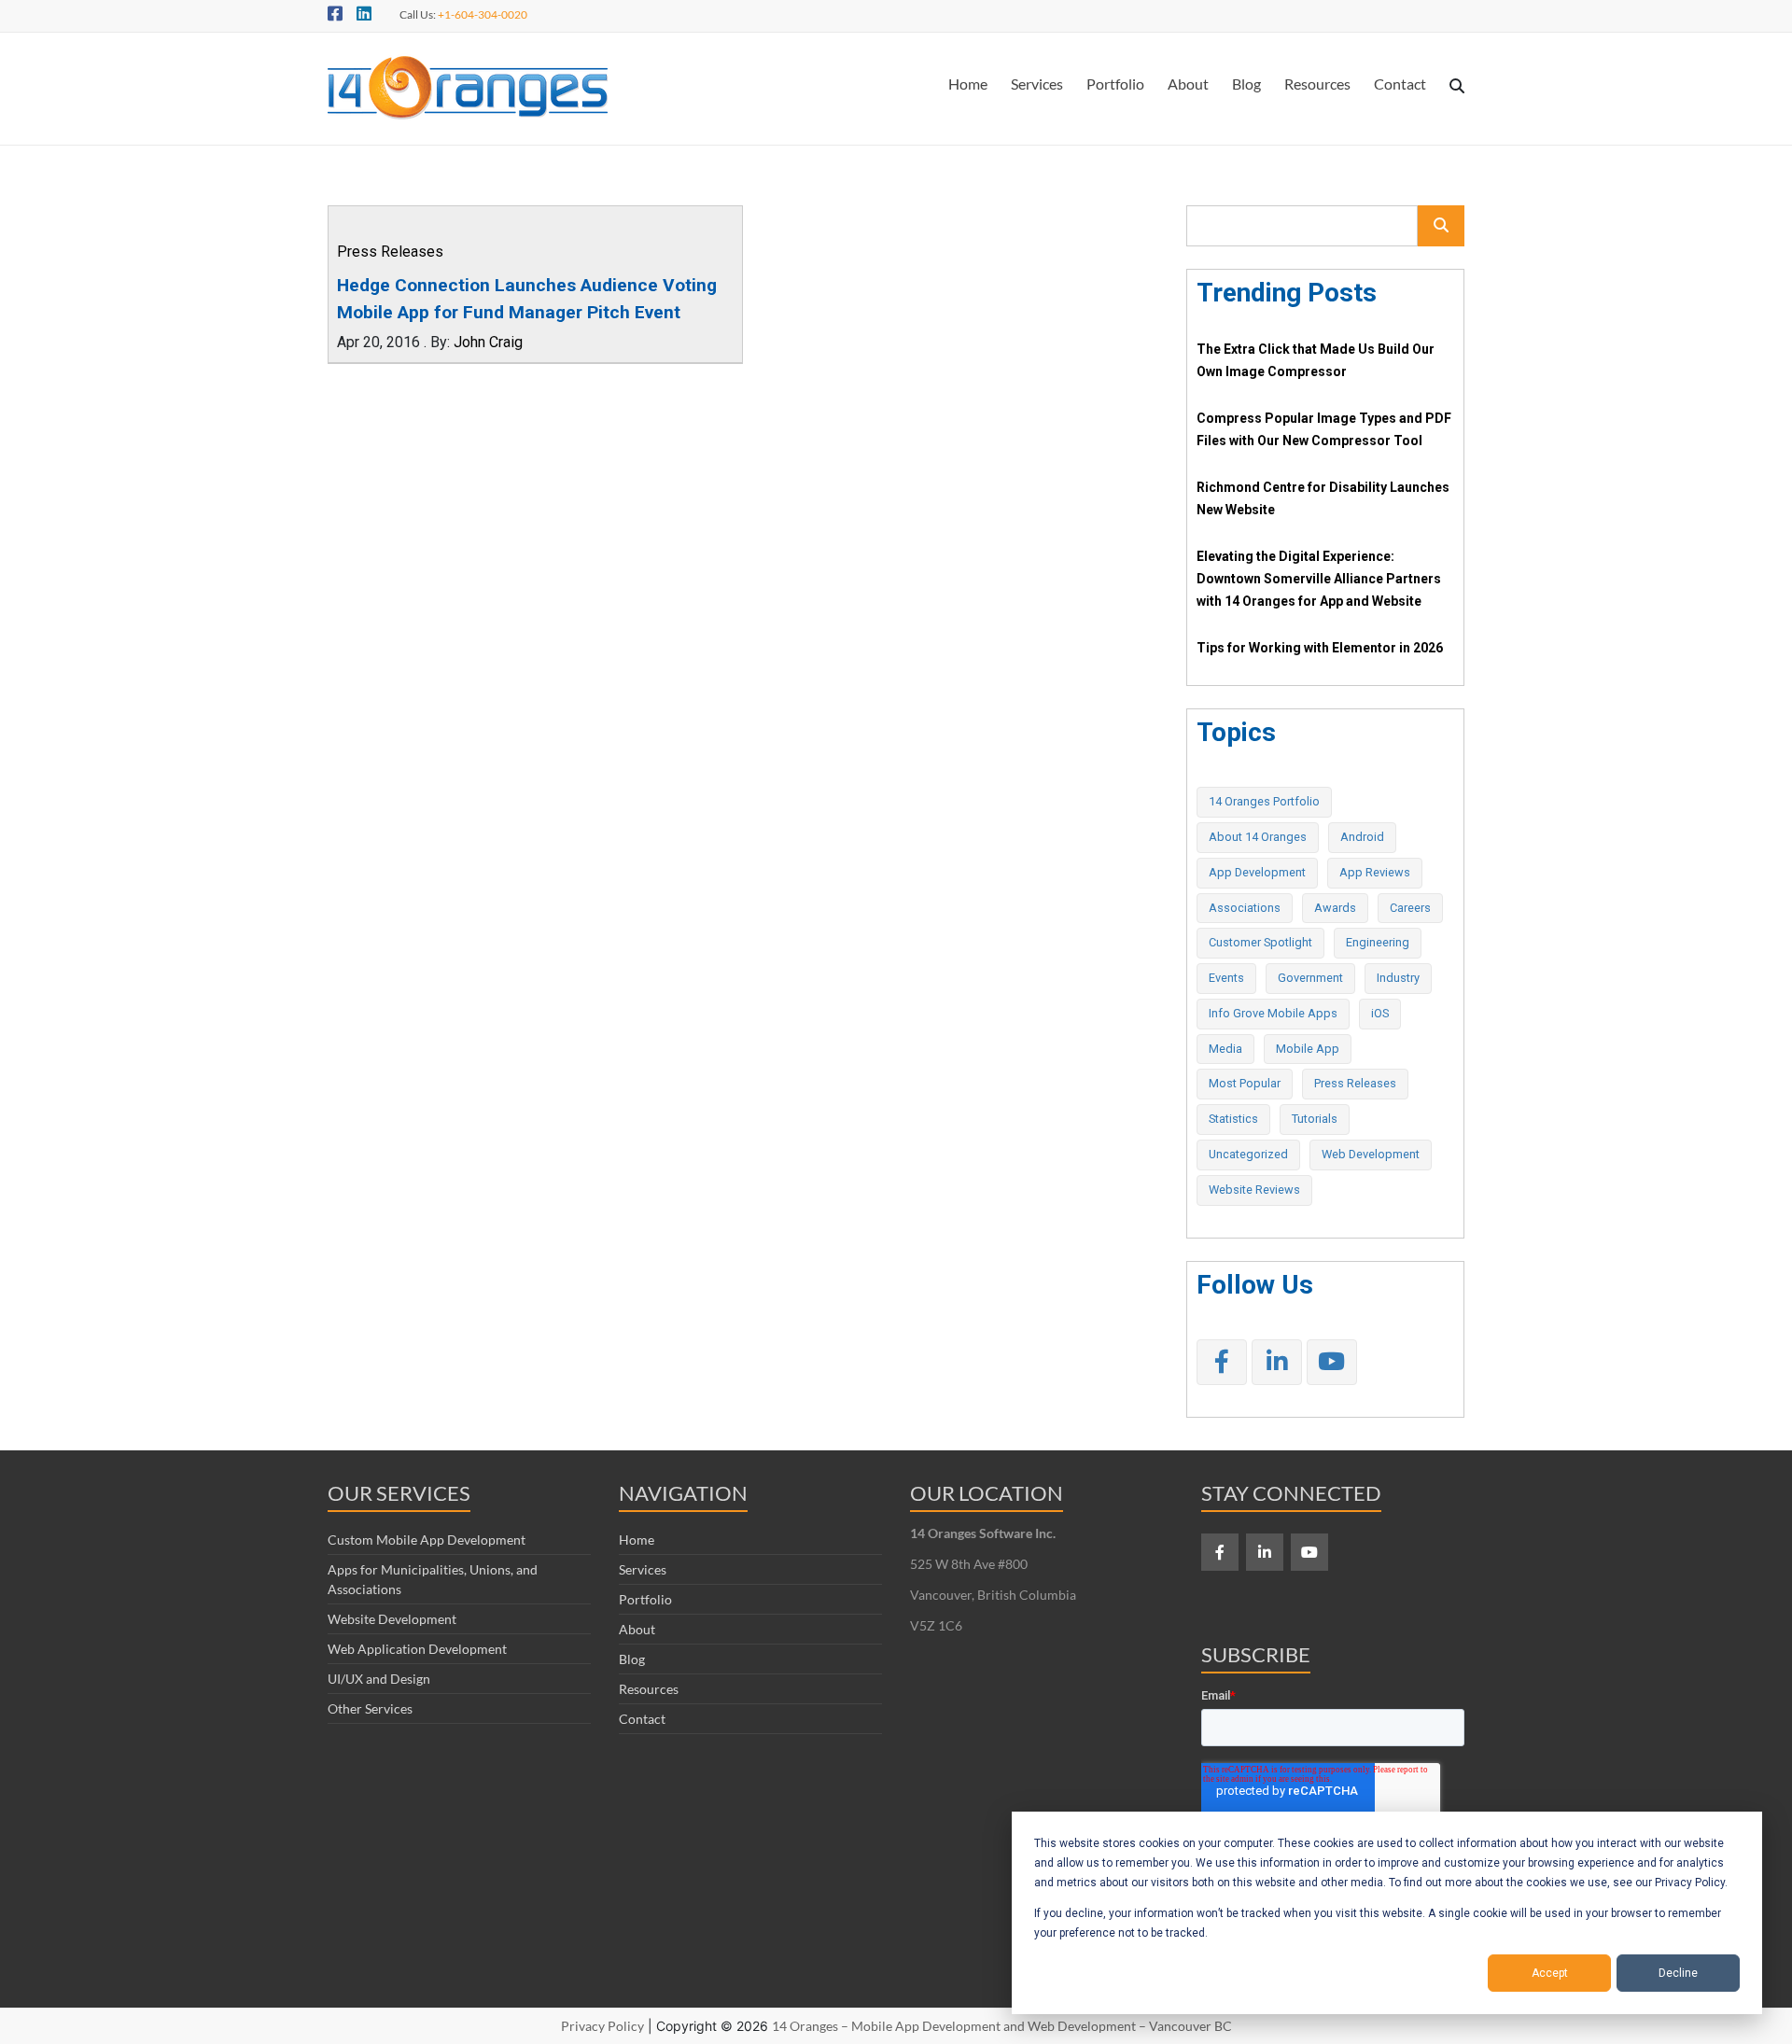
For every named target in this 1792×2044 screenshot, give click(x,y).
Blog (1246, 84)
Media (1225, 1049)
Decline (1678, 1973)
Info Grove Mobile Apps (1273, 1013)
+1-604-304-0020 (483, 14)
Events (1226, 978)
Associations (1245, 908)
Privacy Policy (602, 2026)
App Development (1257, 872)
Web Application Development (417, 1649)
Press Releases (390, 252)
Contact (1400, 84)
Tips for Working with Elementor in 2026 (1320, 648)
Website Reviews (1254, 1190)
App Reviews (1375, 872)
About (1188, 84)
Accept (1550, 1973)
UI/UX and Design (379, 1679)
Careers (1410, 908)
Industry (1398, 978)
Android (1362, 837)
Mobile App (1308, 1049)
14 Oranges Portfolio (1264, 801)
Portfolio (1115, 84)
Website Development (392, 1619)
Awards (1335, 908)
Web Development (1371, 1154)
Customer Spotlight (1260, 942)
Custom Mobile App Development (427, 1540)
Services (1037, 84)
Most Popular (1245, 1083)
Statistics (1233, 1119)
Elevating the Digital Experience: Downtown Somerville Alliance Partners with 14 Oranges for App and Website (1319, 579)
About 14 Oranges (1258, 837)
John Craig (488, 342)
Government (1310, 978)
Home (968, 84)
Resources (1317, 84)
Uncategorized (1248, 1154)
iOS (1380, 1013)
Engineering (1378, 942)
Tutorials (1315, 1119)
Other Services (370, 1708)
